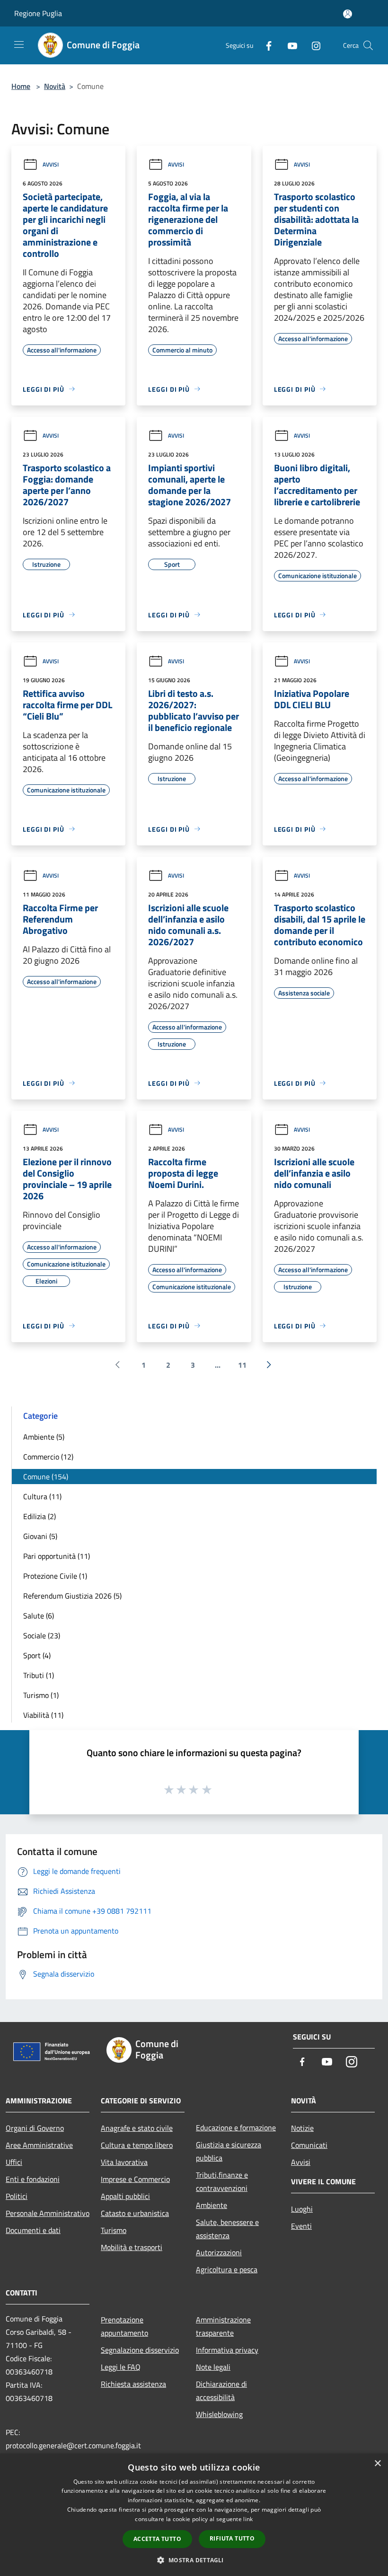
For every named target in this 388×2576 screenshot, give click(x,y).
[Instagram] (312, 45)
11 (242, 1365)
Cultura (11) (42, 1496)
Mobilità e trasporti (132, 2247)
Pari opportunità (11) (57, 1556)
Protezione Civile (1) (55, 1576)
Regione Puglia (38, 13)
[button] (194, 2560)
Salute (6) (39, 1616)
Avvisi (51, 164)
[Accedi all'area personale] (348, 14)
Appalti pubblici (125, 2196)
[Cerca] (368, 45)
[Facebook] (265, 45)
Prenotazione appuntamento (124, 2326)
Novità (55, 86)
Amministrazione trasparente (223, 2326)
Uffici (14, 2162)
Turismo (114, 2230)
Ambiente (212, 2205)
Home (21, 86)
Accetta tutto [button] (157, 2539)
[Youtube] (289, 45)
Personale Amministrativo (48, 2213)
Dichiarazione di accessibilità (221, 2391)
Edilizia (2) (40, 1516)
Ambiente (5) (44, 1437)
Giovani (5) (40, 1536)
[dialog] (194, 2515)
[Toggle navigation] (19, 44)
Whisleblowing (219, 2414)
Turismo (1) (41, 1695)
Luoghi (302, 2209)
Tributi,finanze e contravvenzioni (222, 2181)
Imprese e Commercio (135, 2179)
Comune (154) (46, 1477)
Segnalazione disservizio (140, 2350)
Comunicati (309, 2145)
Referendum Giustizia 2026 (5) (72, 1596)
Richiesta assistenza (133, 2384)
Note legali (213, 2367)
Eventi (301, 2226)
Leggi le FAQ (121, 2367)
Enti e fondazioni (33, 2179)
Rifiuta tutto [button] (232, 2538)
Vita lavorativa (124, 2162)
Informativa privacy (227, 2350)
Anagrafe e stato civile (137, 2128)
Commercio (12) (48, 1457)
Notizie (302, 2128)
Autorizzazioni (219, 2252)
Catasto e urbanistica (135, 2213)
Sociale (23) (42, 1635)
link (248, 2519)
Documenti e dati (33, 2230)
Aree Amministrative (39, 2145)
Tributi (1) (39, 1675)
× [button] (377, 2464)
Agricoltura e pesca (227, 2269)
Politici (17, 2196)
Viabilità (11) (43, 1715)
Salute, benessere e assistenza (227, 2229)
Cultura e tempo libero (137, 2145)
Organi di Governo (35, 2128)
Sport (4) (37, 1655)
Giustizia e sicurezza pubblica (229, 2151)
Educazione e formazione (236, 2128)
